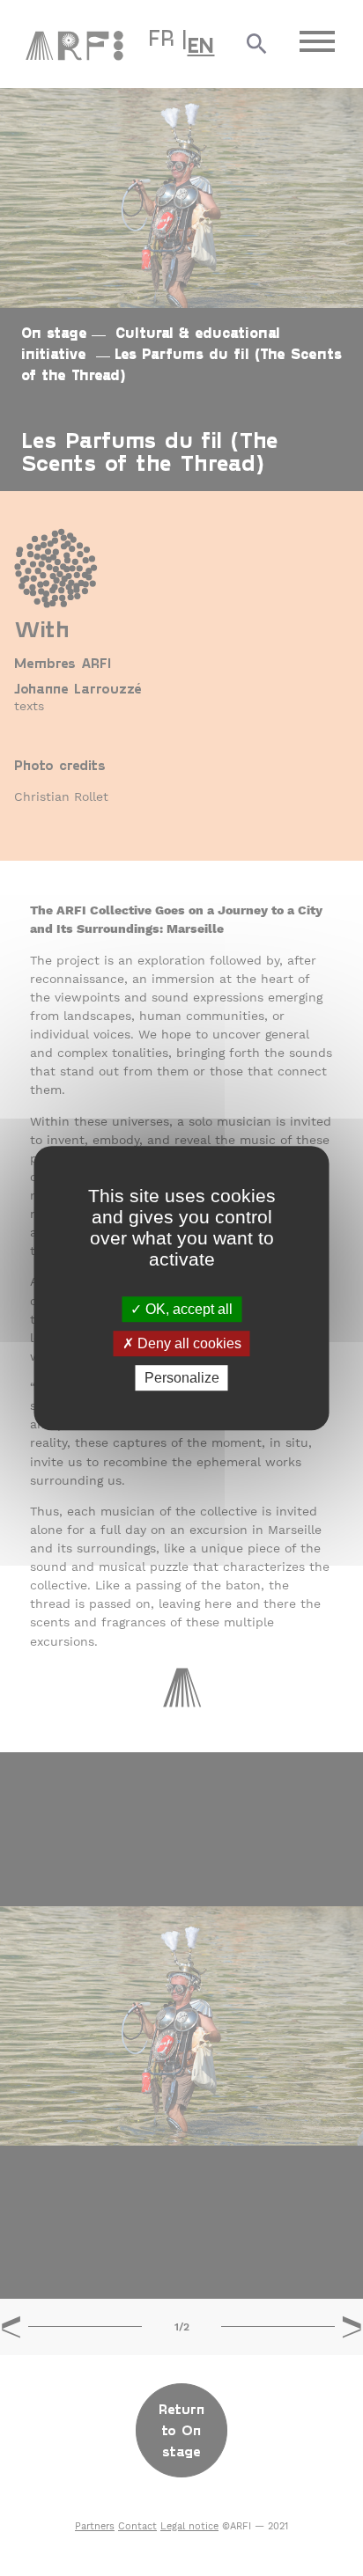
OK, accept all (187, 1309)
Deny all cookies (188, 1343)
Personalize (182, 1378)
